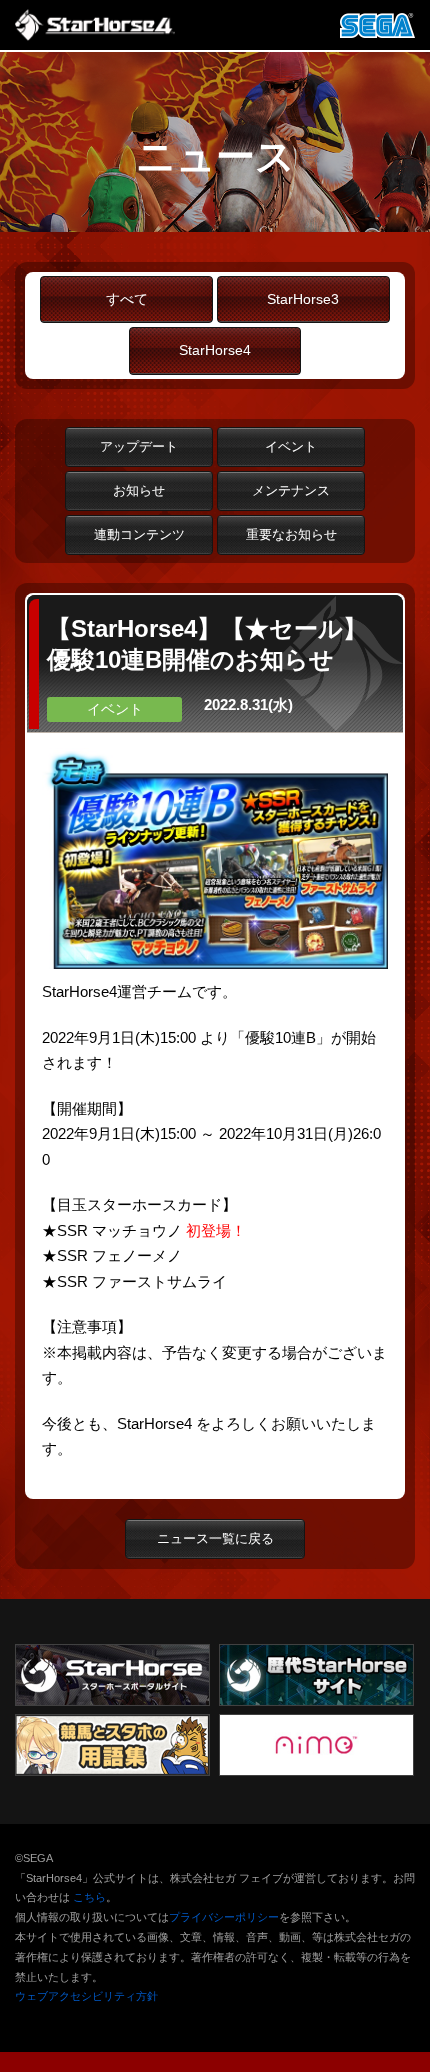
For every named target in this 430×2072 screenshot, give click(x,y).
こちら (89, 1897)
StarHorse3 (303, 299)
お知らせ (139, 490)
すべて (127, 299)
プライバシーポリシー (224, 1917)
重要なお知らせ (291, 534)
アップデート (139, 446)
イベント (291, 446)
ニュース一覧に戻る (215, 1538)
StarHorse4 (215, 350)
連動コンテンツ (139, 534)
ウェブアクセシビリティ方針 (86, 1996)
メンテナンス (291, 490)
